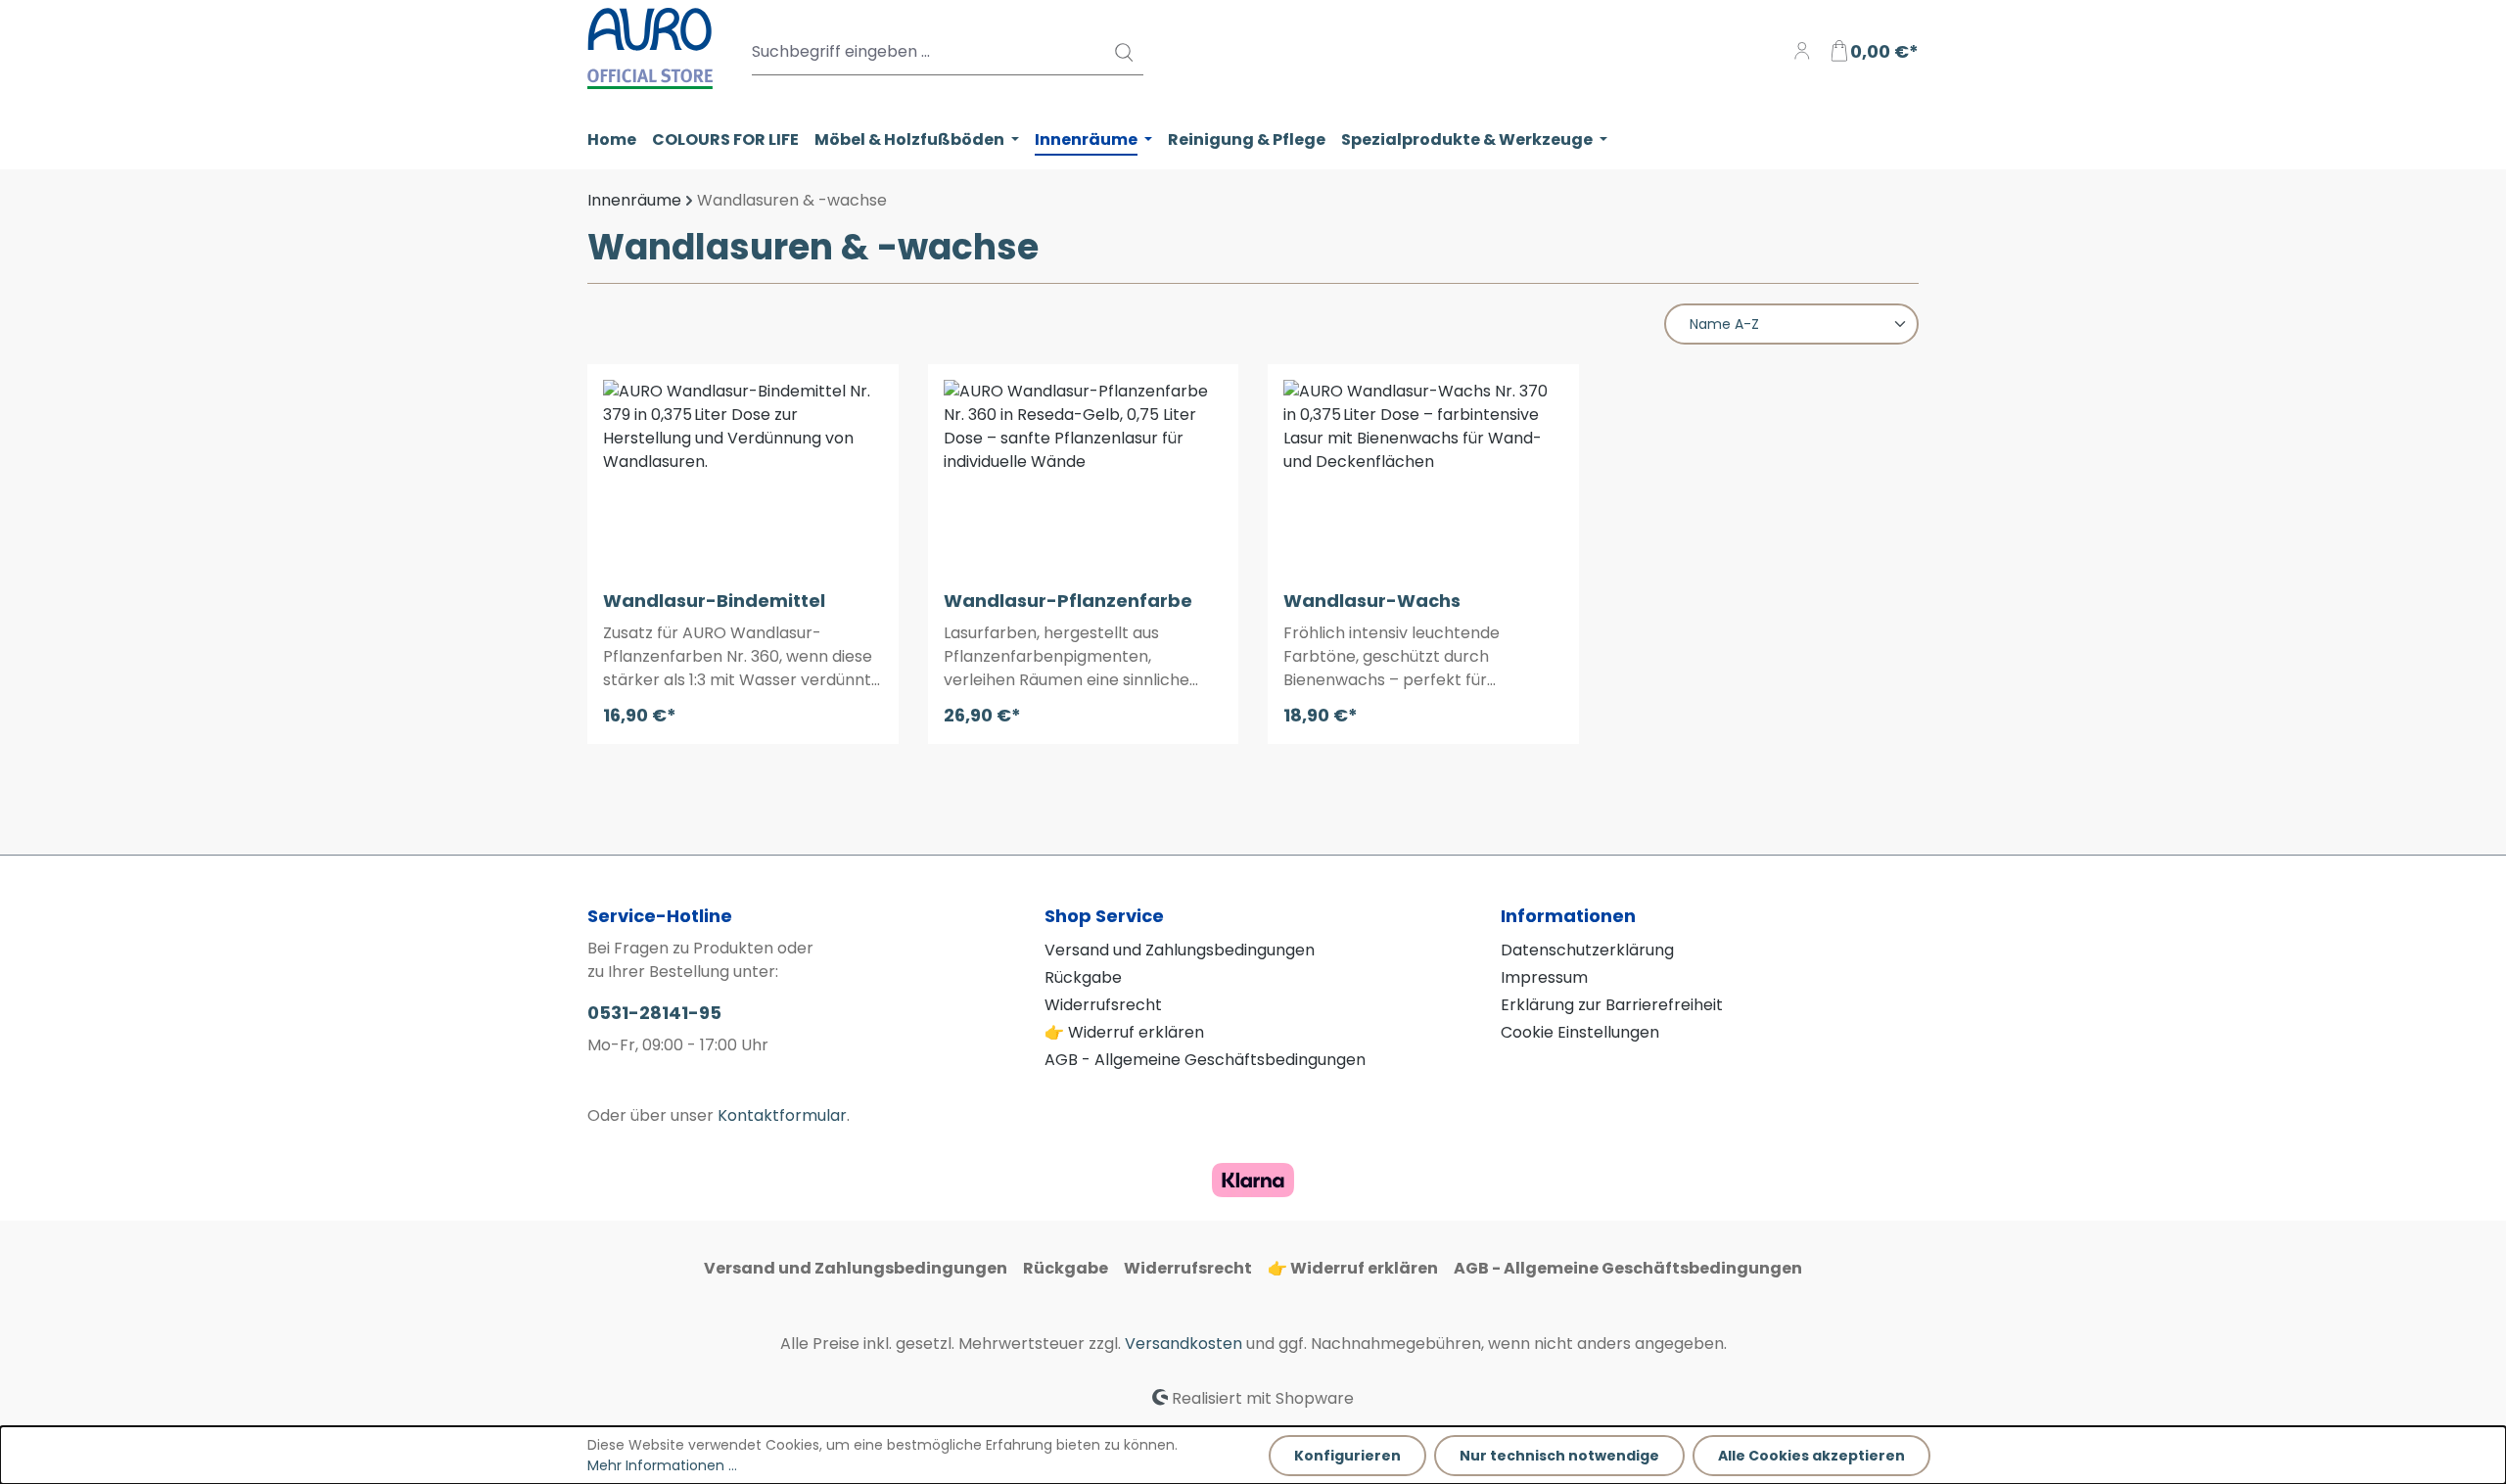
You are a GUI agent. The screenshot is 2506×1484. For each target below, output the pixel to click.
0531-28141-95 (654, 1013)
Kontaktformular (782, 1115)
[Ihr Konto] (1802, 52)
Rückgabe (1083, 977)
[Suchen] (1123, 52)
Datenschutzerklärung (1587, 950)
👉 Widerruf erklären (1124, 1032)
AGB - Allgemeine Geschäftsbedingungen (1205, 1060)
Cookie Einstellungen (1580, 1032)
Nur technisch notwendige (1559, 1456)
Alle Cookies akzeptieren (1811, 1456)
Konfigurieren (1347, 1456)
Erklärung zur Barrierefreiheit (1612, 1005)
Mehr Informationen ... (662, 1465)
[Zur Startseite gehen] (650, 48)
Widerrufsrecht (1103, 1005)
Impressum (1544, 977)
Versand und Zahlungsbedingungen (1180, 950)
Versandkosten (1183, 1344)
